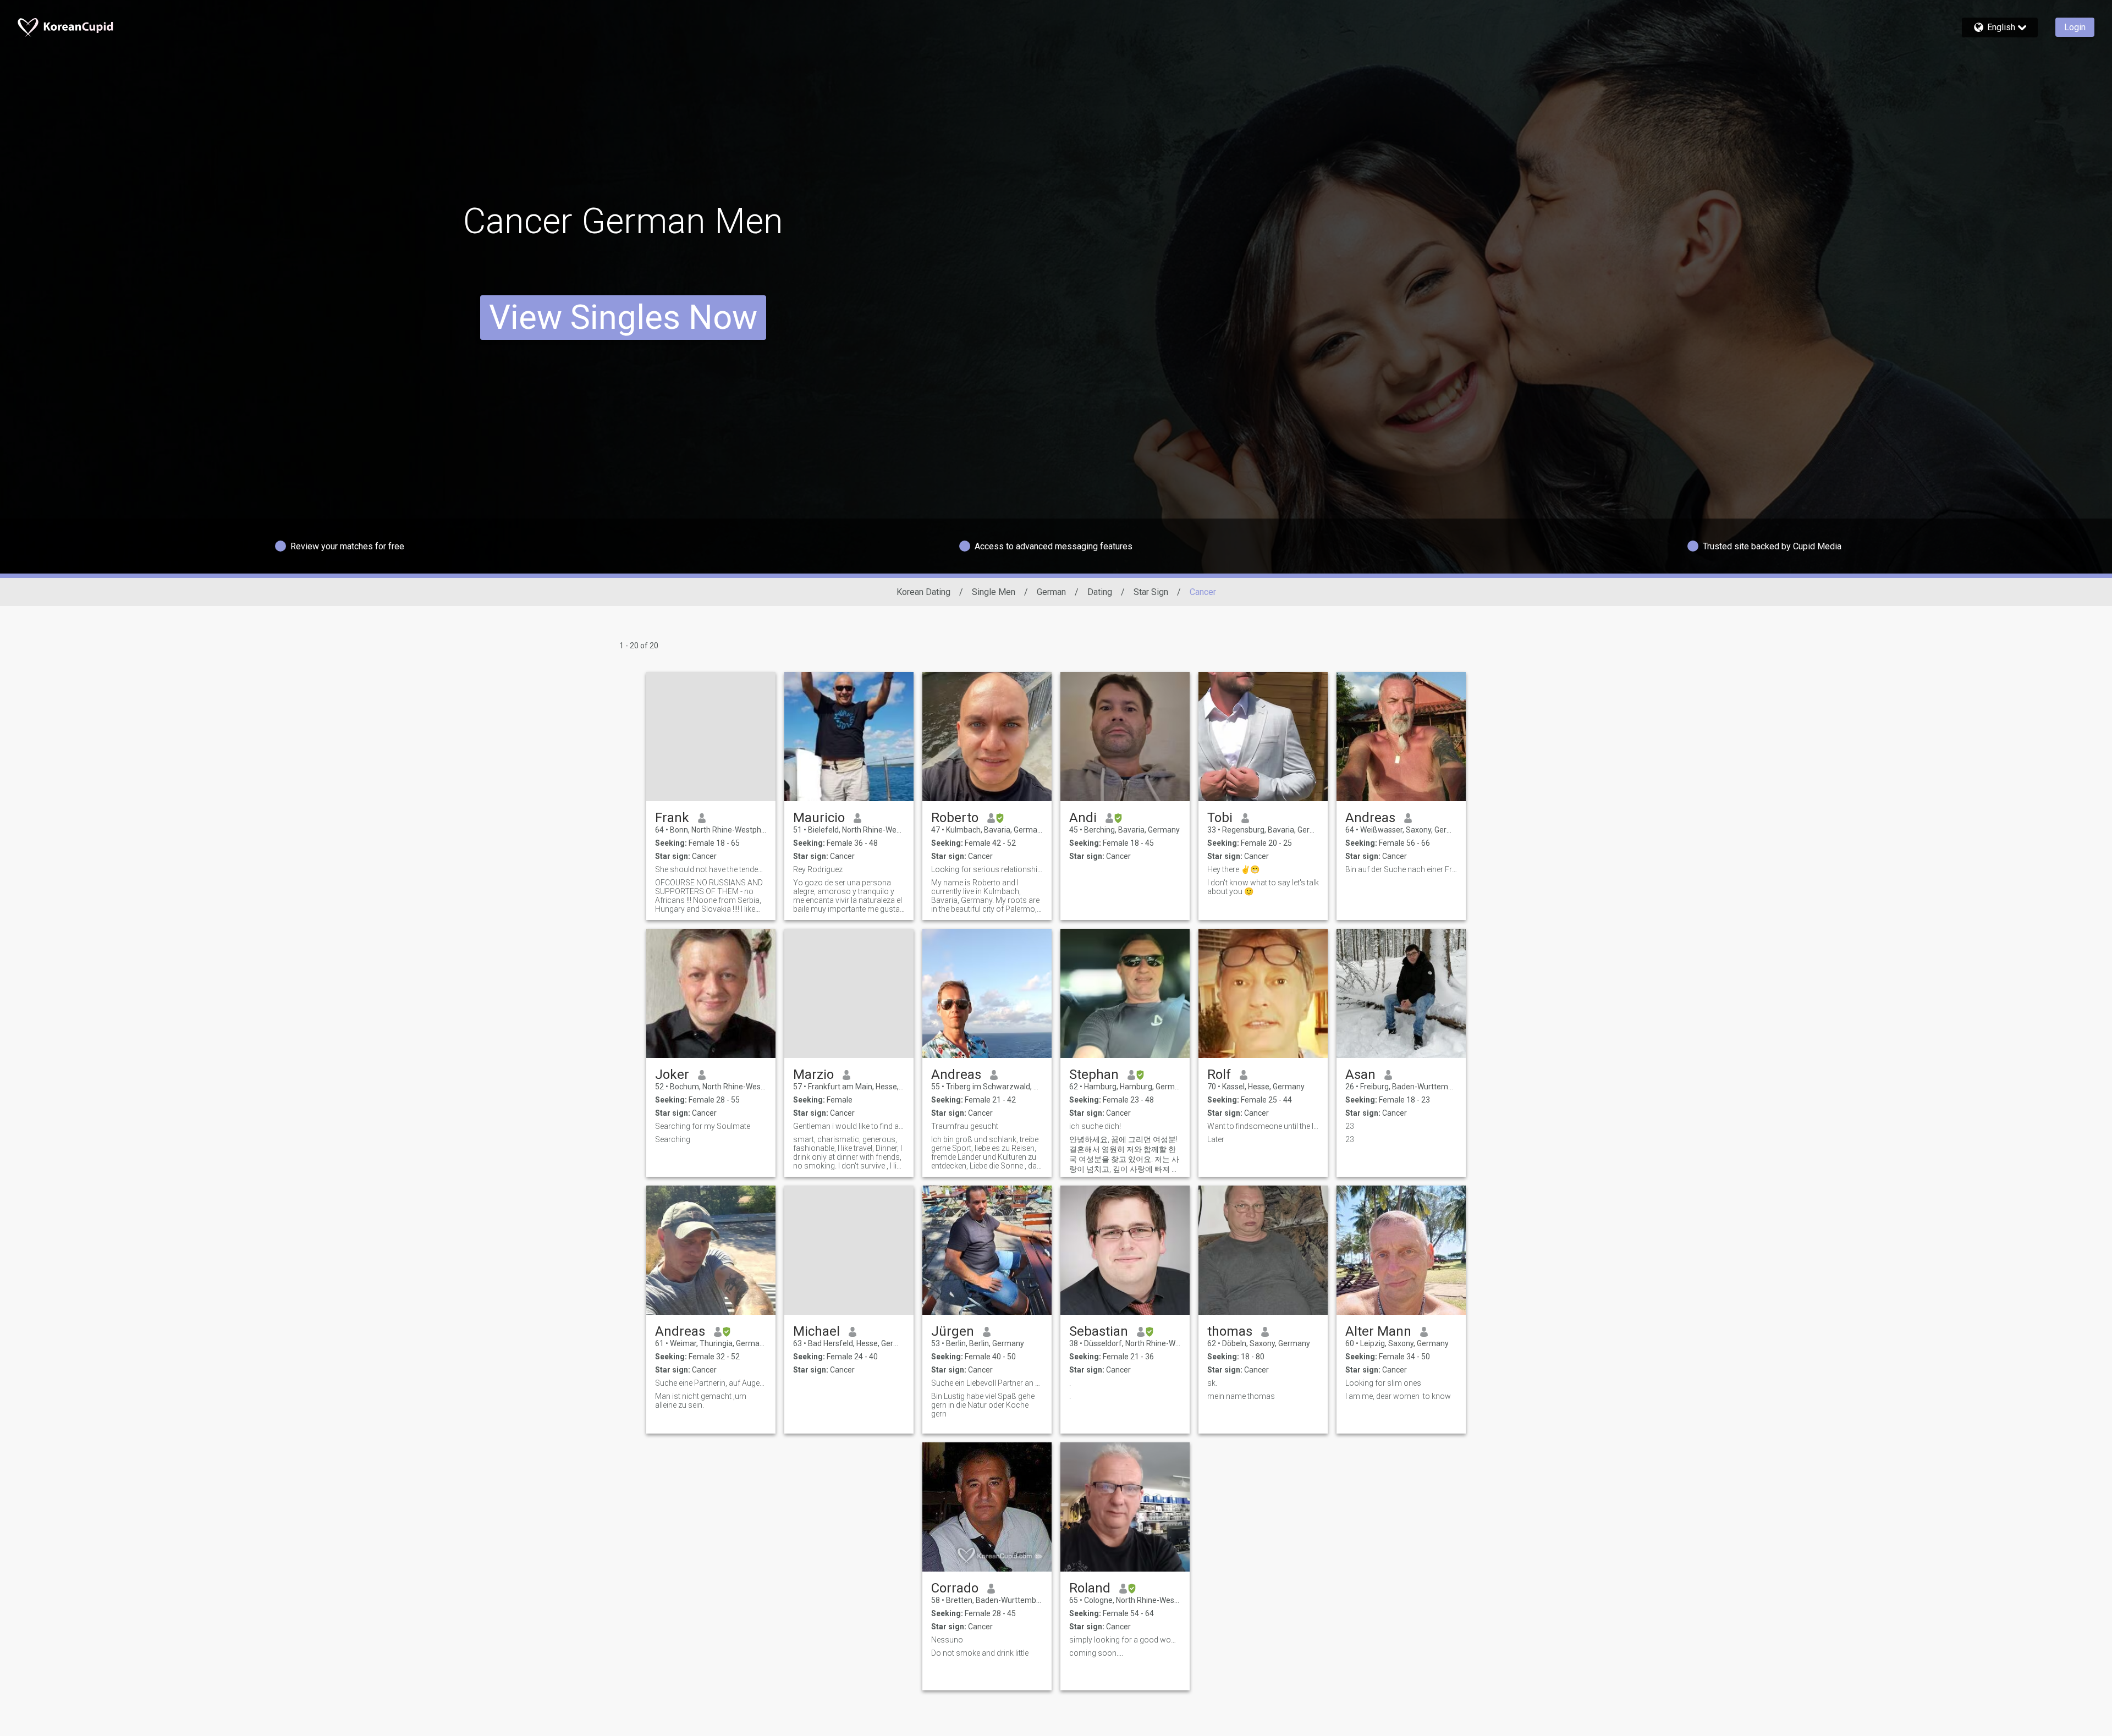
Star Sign (1151, 592)
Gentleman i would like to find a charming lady (849, 1126)
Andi (1083, 818)
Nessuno (947, 1640)
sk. (1212, 1383)
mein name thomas (1241, 1396)
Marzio (813, 1074)
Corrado (955, 1588)
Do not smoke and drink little (980, 1653)
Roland (1090, 1588)
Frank (672, 818)
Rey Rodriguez (818, 869)
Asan (1360, 1074)
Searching (673, 1139)
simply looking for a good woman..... (1125, 1640)
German (1051, 592)
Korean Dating (923, 592)
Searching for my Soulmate (703, 1126)
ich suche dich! (1095, 1126)
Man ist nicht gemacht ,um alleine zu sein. (701, 1401)
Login (2075, 27)
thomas (1230, 1331)
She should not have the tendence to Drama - (711, 869)
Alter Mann (1378, 1331)
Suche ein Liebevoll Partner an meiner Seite (987, 1383)
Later (1216, 1139)
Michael (816, 1331)
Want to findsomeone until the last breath (1263, 1126)
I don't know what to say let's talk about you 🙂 (1263, 887)
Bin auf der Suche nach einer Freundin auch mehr (1401, 869)
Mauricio (819, 818)
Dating (1100, 592)
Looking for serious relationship (987, 869)
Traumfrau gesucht (965, 1126)
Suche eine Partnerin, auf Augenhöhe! (711, 1383)
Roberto (955, 818)
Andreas (1370, 818)
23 (1350, 1126)
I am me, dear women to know (1398, 1396)
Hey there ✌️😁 (1233, 869)
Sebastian (1099, 1331)
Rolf (1219, 1074)
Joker (672, 1074)
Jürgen (953, 1331)
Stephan (1094, 1074)
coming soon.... (1096, 1653)
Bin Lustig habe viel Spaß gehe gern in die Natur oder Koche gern (983, 1405)
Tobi (1220, 818)
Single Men (994, 592)
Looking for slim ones (1383, 1383)
